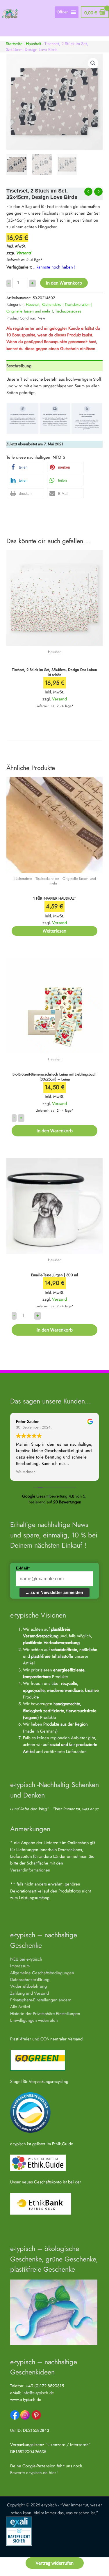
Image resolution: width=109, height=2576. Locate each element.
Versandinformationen (30, 1870)
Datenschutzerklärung (30, 1979)
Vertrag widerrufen (55, 2563)
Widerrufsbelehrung (28, 1986)
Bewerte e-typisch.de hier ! (34, 2472)
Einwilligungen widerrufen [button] (34, 2020)
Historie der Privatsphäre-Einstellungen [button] (45, 2013)
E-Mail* (23, 1568)
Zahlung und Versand (30, 1993)
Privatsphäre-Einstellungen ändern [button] (41, 2000)
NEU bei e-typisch (26, 1959)
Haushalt (34, 44)
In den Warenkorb (64, 283)
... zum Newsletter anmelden (54, 1592)
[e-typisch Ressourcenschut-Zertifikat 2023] (30, 2112)
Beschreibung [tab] (19, 366)
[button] (93, 63)
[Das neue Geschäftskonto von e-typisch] (41, 2203)
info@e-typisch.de (38, 2393)
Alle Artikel (20, 2006)
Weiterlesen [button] (26, 1472)
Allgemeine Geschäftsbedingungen (42, 1973)
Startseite (14, 44)
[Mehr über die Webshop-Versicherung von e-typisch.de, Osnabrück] (19, 2530)
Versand (23, 253)
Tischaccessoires (68, 311)
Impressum (20, 1966)
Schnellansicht (54, 641)
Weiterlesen (54, 931)
